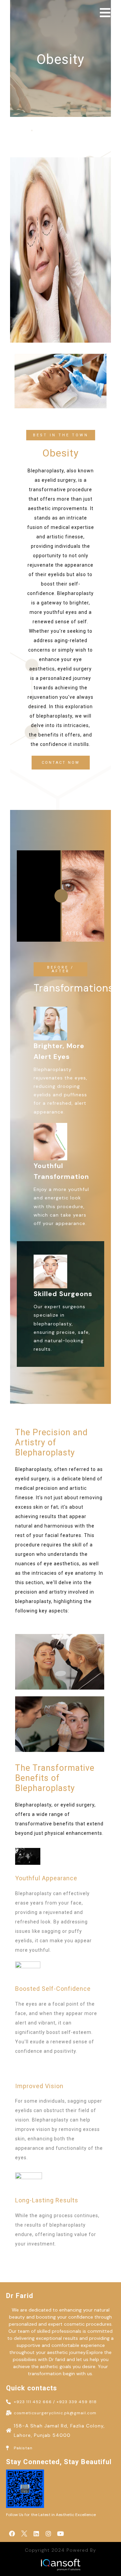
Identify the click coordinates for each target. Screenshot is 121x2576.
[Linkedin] (36, 2534)
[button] (61, 435)
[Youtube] (61, 2534)
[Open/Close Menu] (105, 13)
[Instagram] (48, 2534)
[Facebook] (12, 2534)
